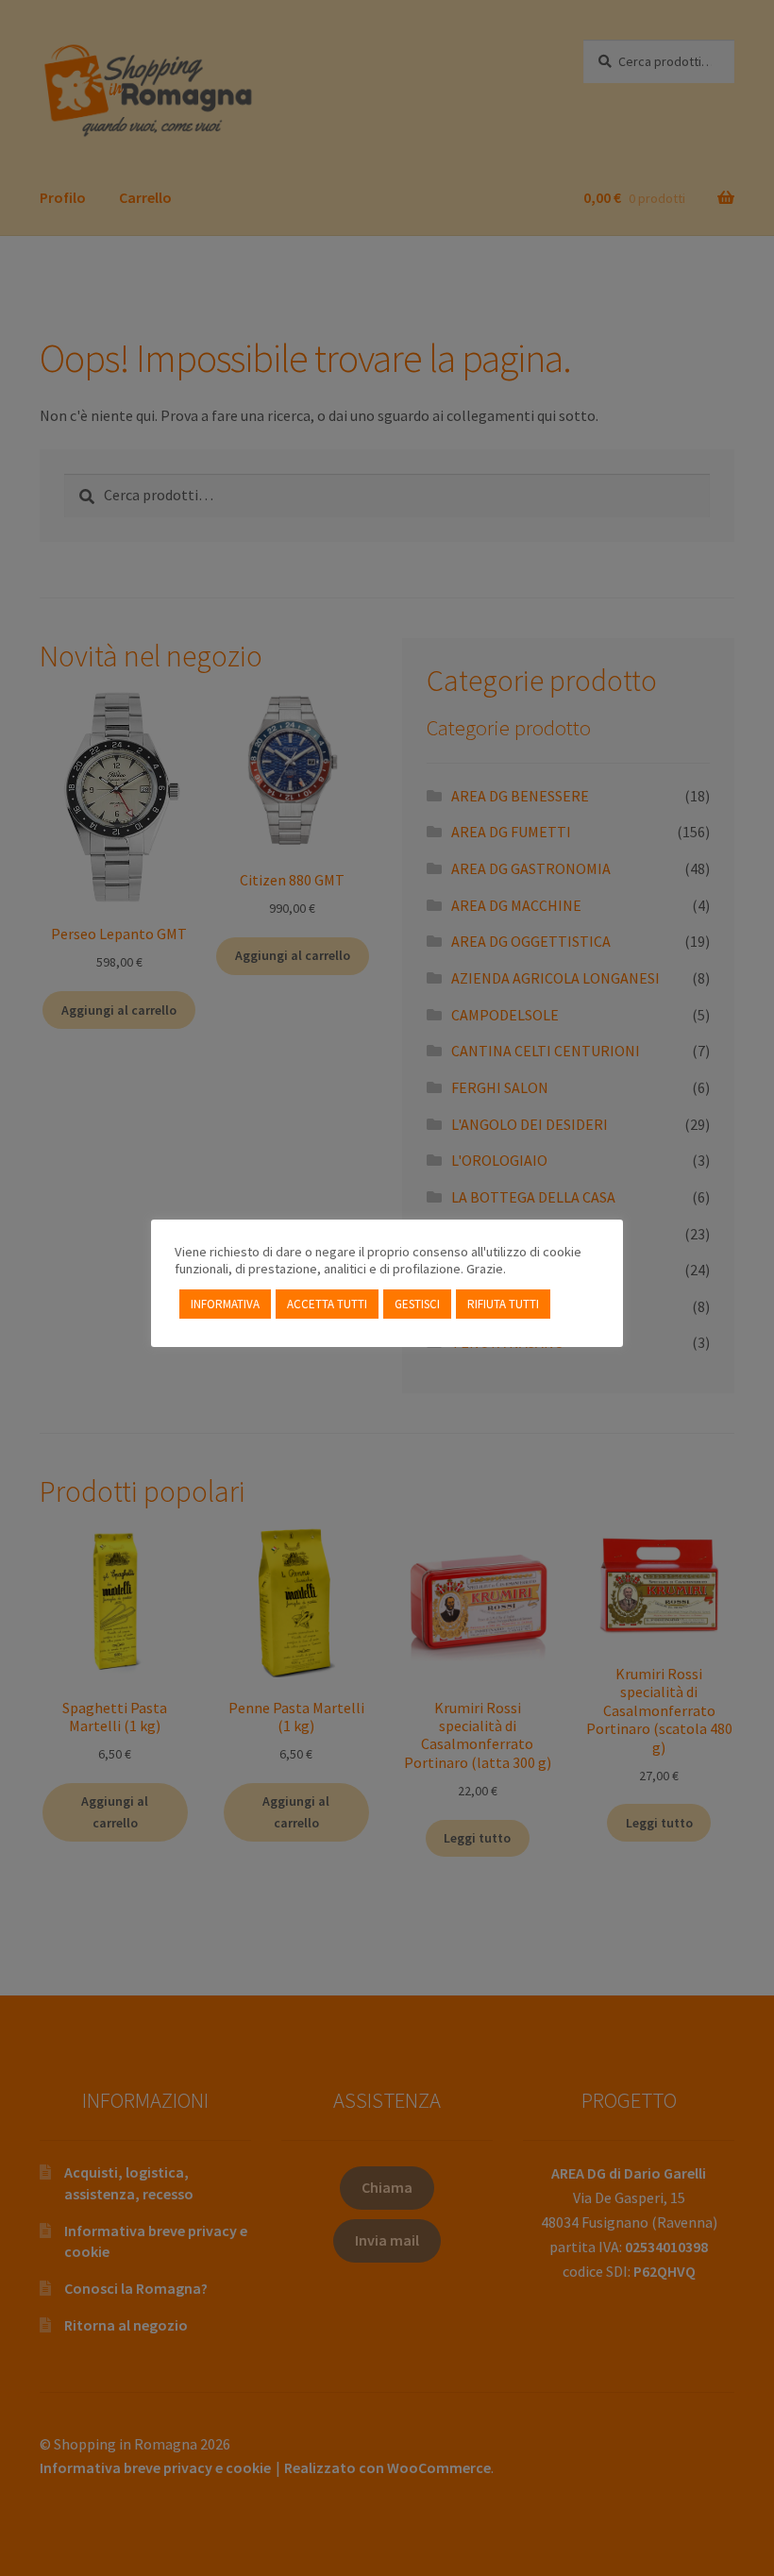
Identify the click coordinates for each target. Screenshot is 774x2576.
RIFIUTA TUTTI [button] (503, 1304)
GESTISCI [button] (417, 1304)
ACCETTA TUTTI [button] (327, 1304)
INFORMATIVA (225, 1304)
